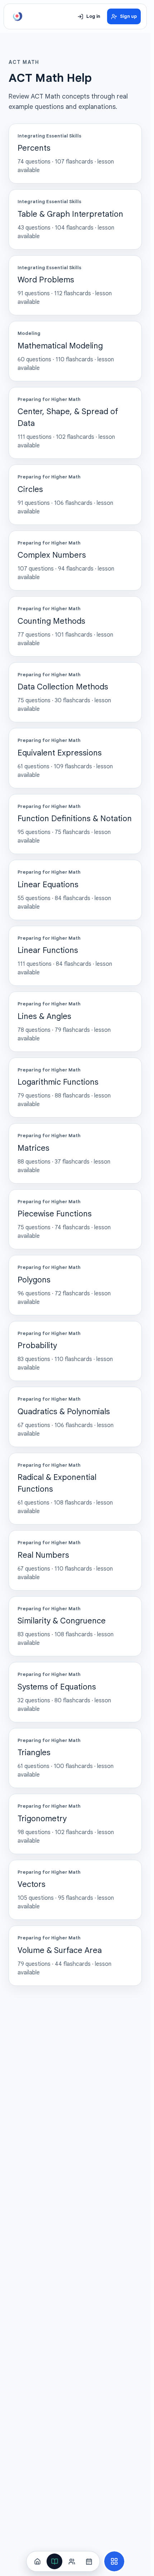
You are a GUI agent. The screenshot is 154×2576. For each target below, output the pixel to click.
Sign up (128, 16)
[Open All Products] (114, 2561)
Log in (93, 16)
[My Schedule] (89, 2561)
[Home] (37, 2561)
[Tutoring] (72, 2561)
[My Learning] (54, 2561)
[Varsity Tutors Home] (18, 16)
